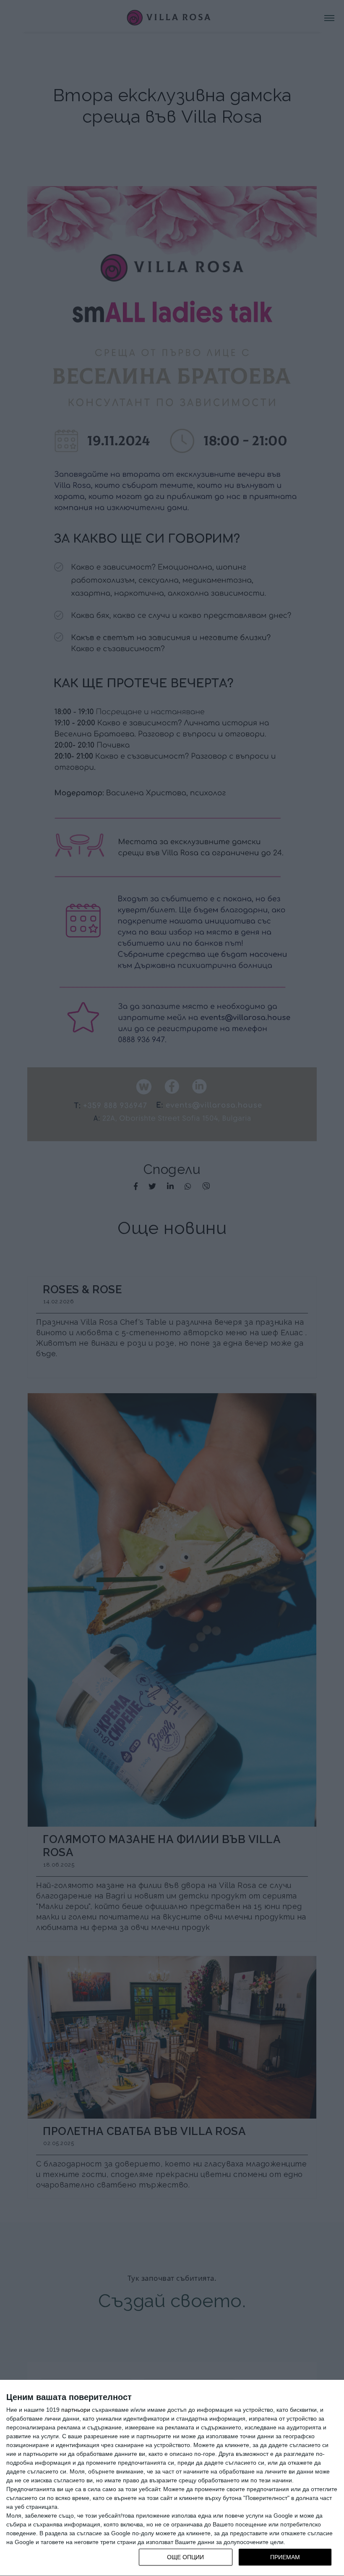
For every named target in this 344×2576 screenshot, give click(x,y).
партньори (76, 2410)
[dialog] (172, 2478)
